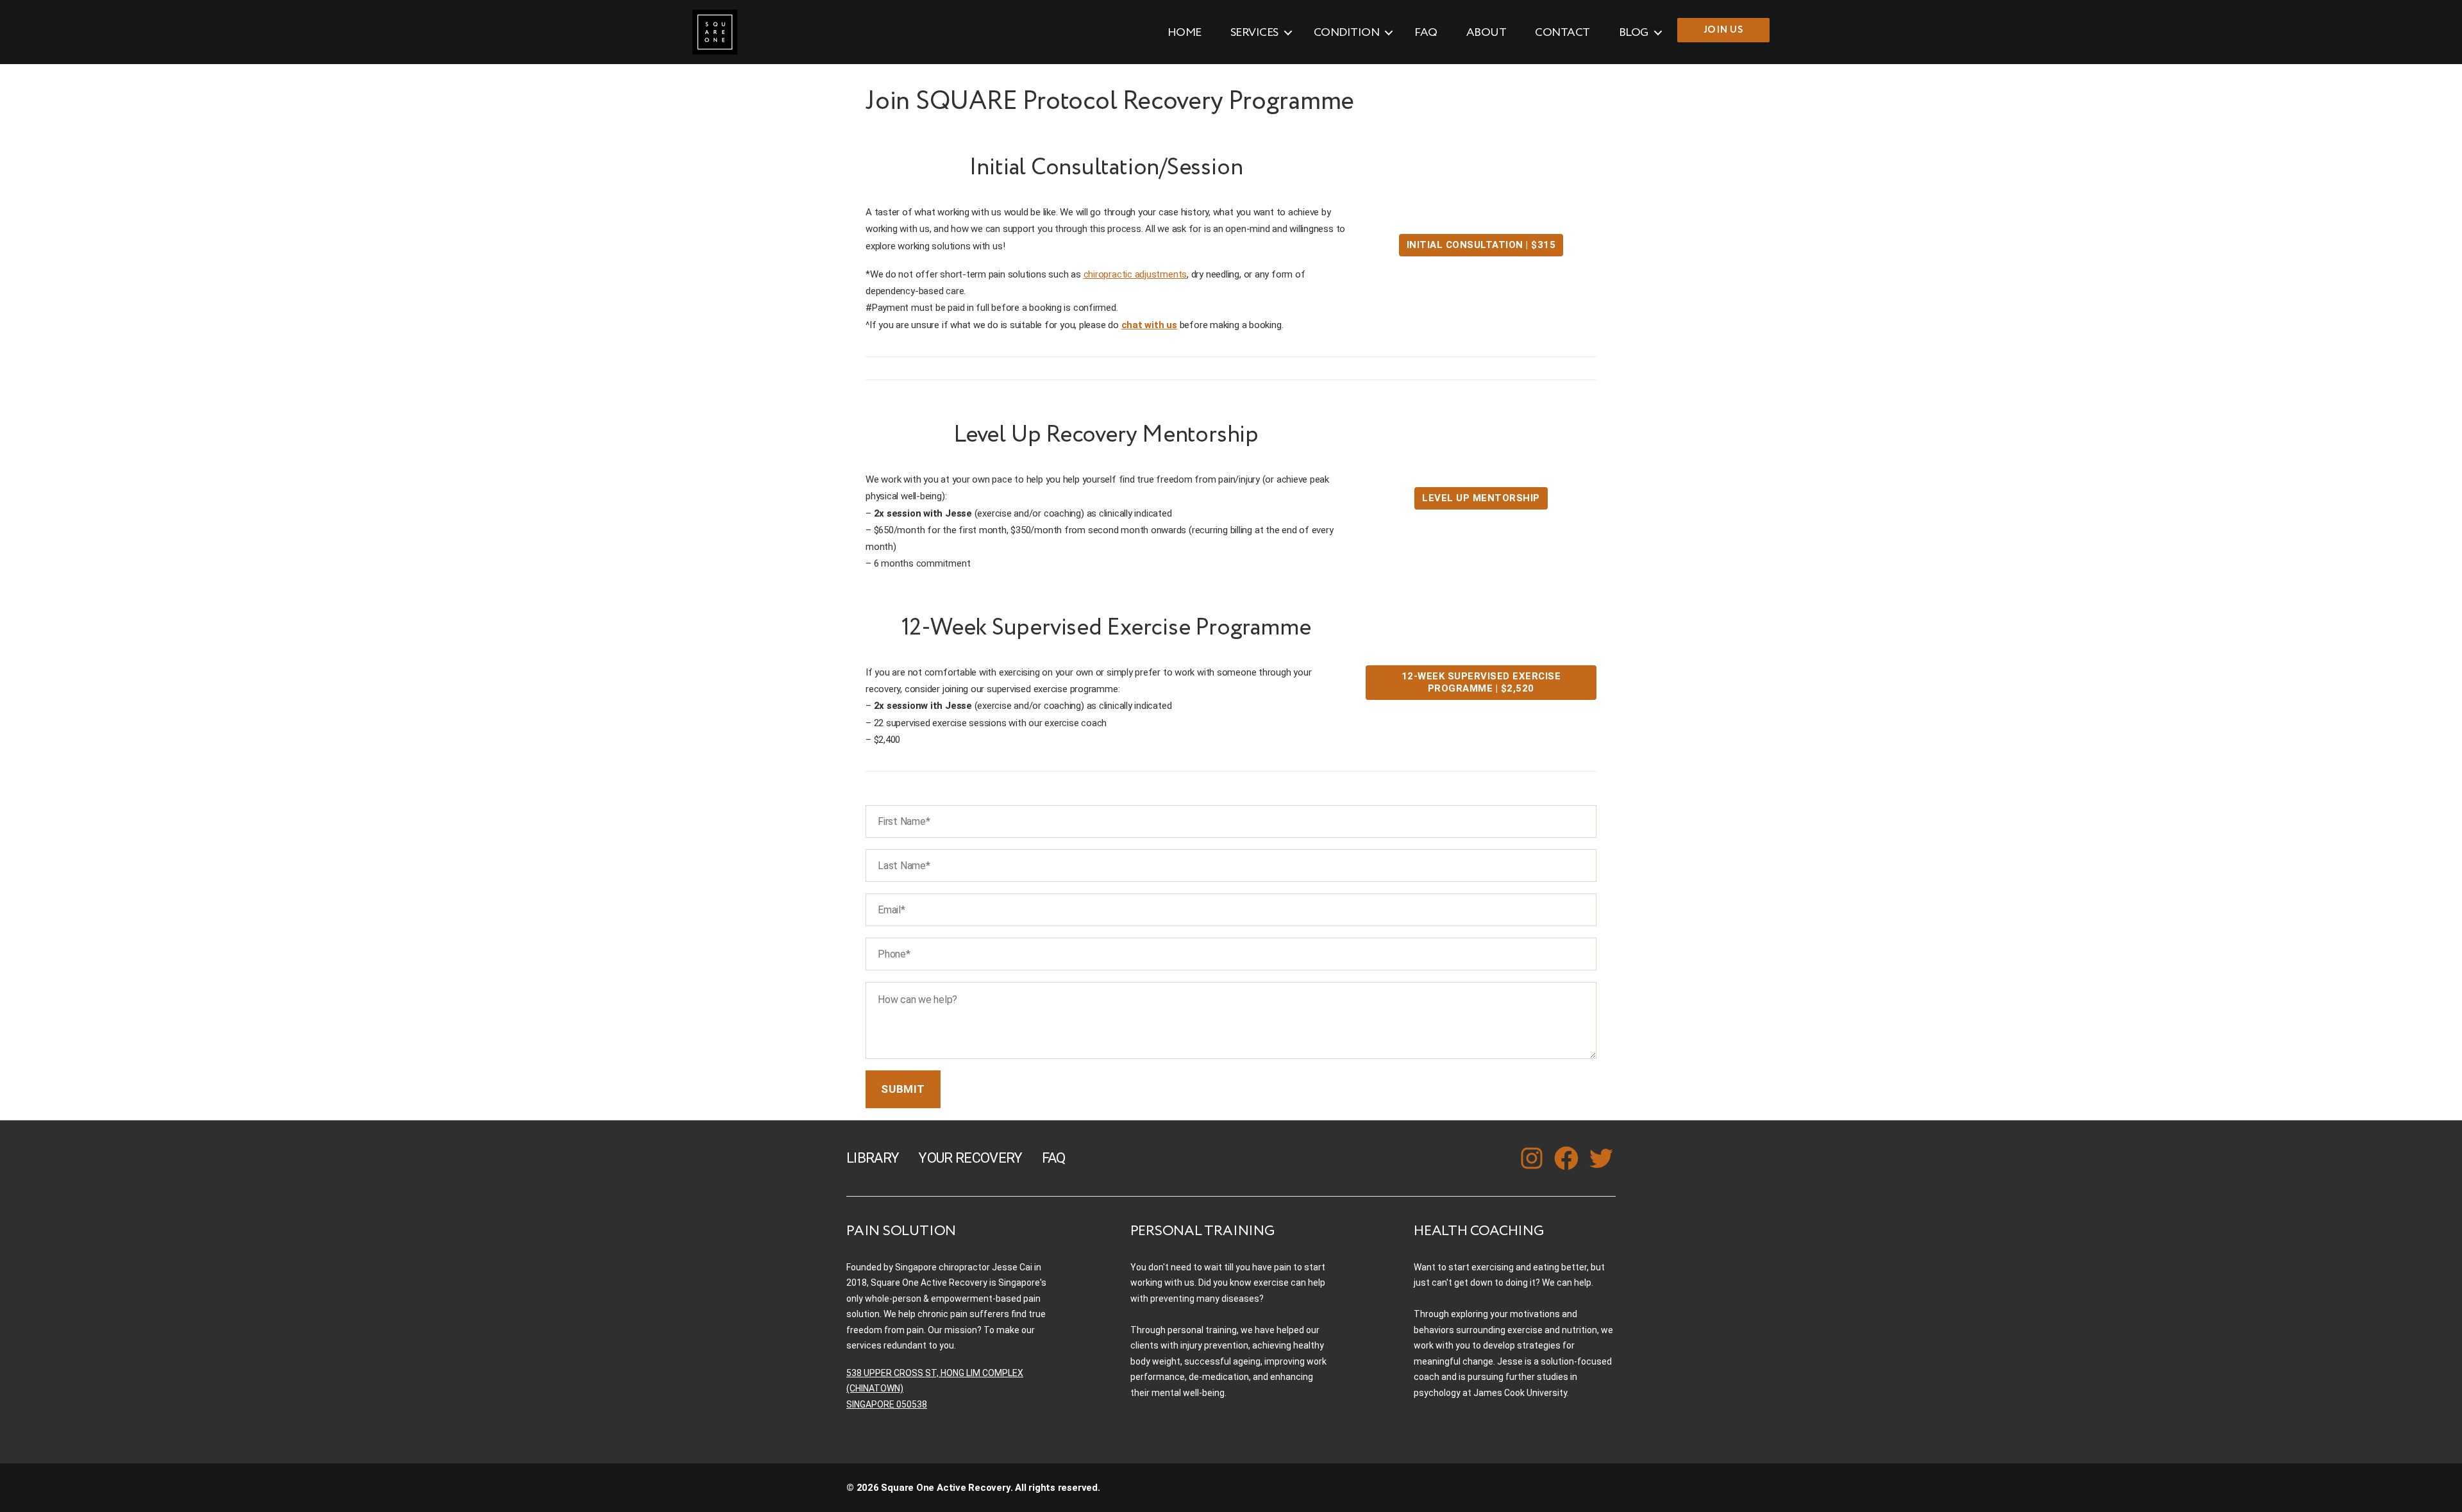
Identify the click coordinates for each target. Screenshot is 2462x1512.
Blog (1634, 33)
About (1486, 33)
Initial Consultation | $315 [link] (1481, 245)
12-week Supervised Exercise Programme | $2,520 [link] (1481, 682)
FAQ (1426, 33)
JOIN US (1724, 30)
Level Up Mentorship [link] (1481, 498)
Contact (1562, 33)
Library (873, 1158)
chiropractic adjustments (1135, 274)
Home (1185, 33)
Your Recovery (970, 1158)
